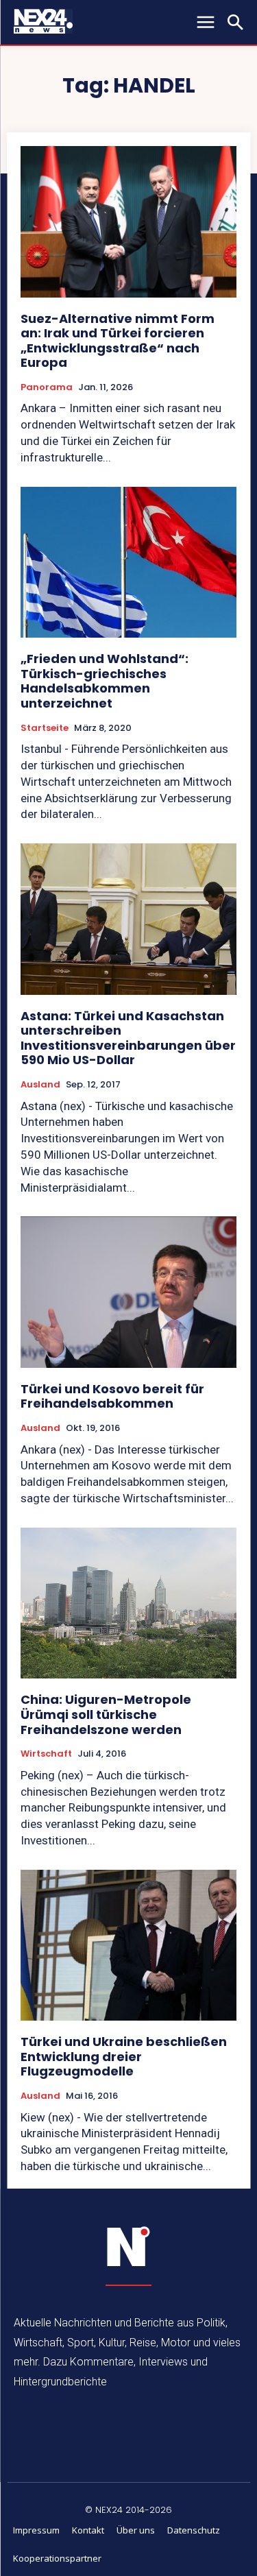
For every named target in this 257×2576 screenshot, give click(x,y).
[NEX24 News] (129, 2247)
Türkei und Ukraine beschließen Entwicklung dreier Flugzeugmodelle (124, 2056)
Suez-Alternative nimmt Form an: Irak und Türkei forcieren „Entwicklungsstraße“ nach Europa (118, 341)
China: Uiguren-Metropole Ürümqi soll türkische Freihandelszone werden (106, 1714)
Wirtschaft (46, 1754)
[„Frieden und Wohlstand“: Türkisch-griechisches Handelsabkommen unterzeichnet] (128, 563)
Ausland (40, 1085)
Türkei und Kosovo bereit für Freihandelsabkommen (112, 1396)
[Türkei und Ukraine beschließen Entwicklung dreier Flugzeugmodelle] (128, 1946)
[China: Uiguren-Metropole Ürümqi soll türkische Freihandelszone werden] (128, 1603)
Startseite (45, 728)
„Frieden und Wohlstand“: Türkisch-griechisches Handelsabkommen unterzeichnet (105, 681)
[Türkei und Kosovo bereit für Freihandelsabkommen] (128, 1292)
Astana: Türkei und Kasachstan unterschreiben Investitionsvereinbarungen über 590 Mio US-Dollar (128, 1038)
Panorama (47, 387)
